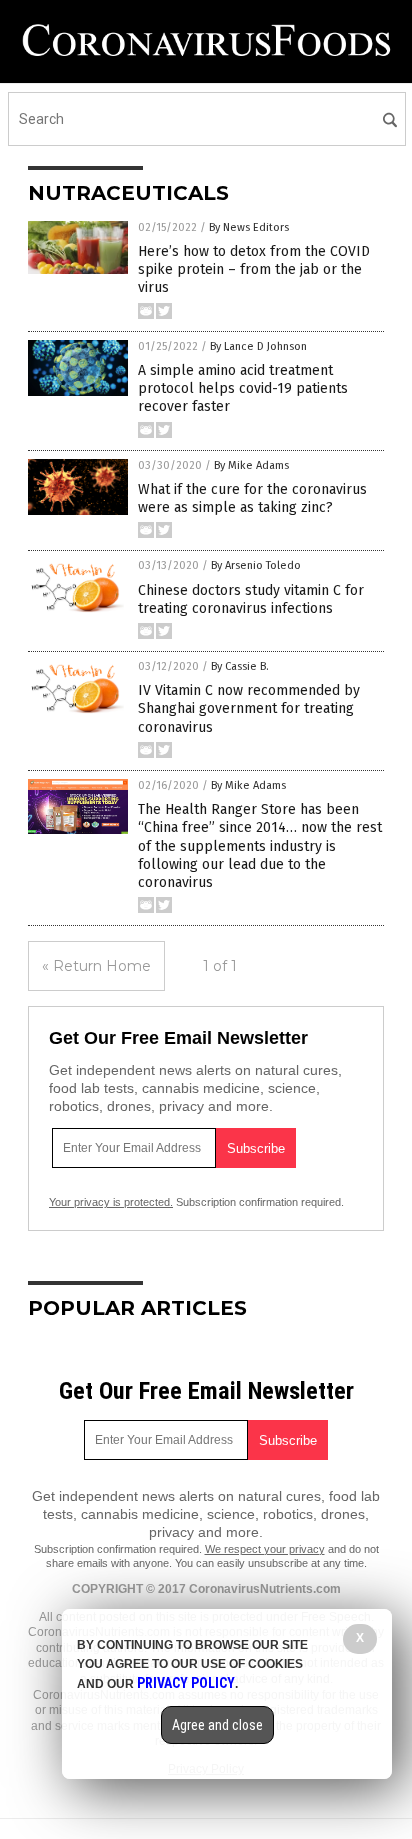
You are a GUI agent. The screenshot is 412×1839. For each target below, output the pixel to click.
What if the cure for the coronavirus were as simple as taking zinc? (252, 498)
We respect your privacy (265, 1549)
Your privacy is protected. (111, 1202)
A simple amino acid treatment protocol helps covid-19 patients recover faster (243, 388)
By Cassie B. (240, 666)
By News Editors (249, 227)
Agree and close (217, 1725)
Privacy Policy (186, 1683)
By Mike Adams (251, 465)
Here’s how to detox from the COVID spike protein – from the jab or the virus (254, 269)
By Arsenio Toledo (256, 565)
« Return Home (96, 966)
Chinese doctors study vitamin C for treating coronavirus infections (251, 599)
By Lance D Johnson (258, 346)
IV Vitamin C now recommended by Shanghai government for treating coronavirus (249, 708)
